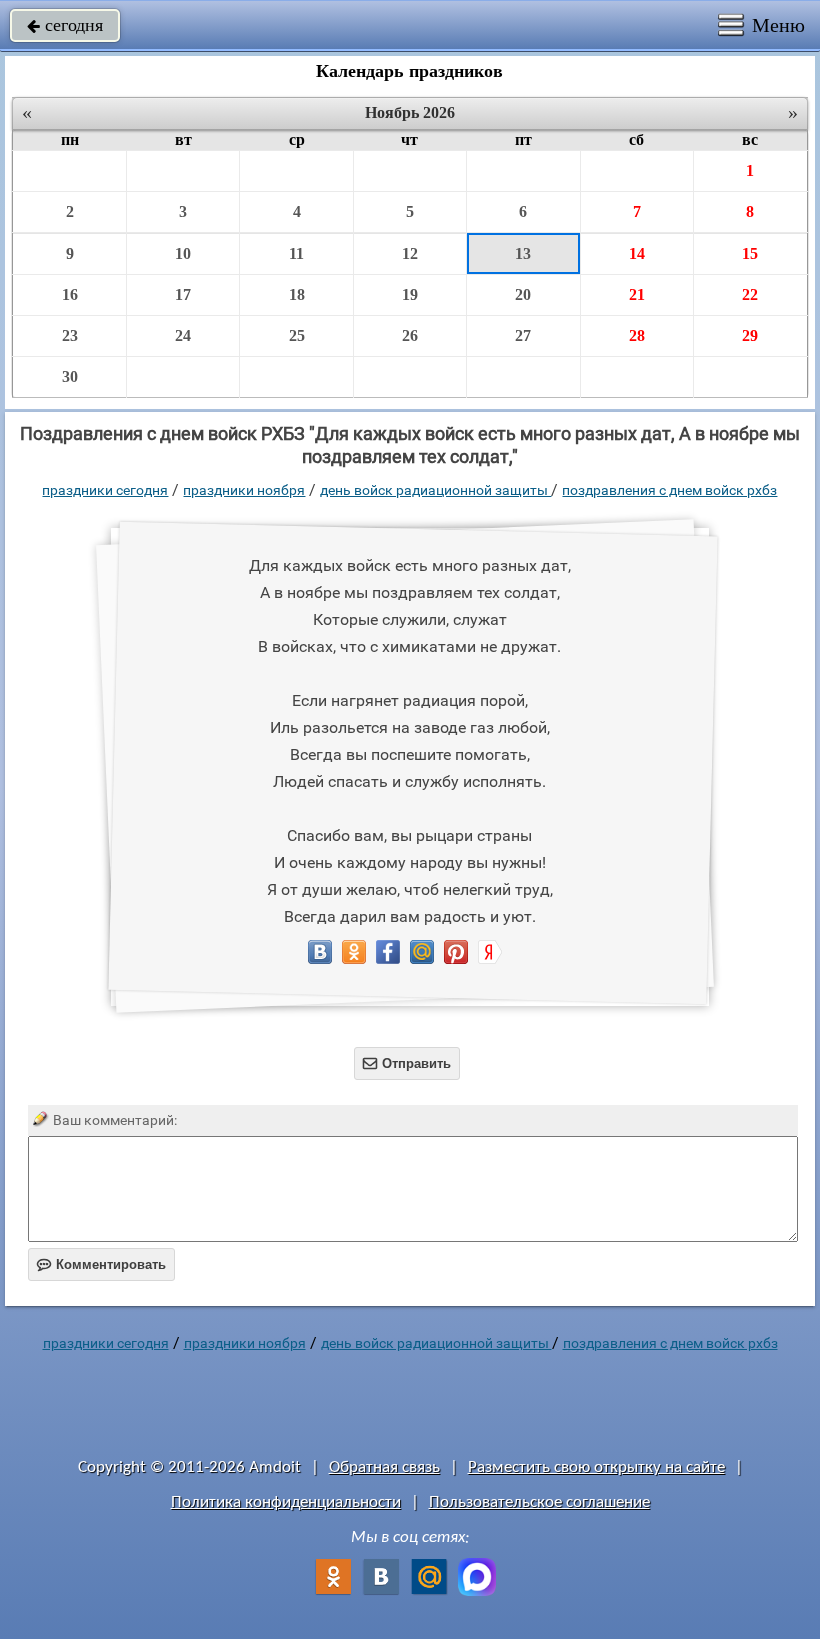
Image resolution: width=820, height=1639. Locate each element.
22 (750, 294)
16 (70, 294)
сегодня (65, 25)
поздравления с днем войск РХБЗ (669, 490)
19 (410, 294)
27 (523, 335)
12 (410, 253)
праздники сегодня (105, 490)
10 (183, 253)
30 (70, 376)
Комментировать (101, 1264)
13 (523, 253)
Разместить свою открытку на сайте (596, 1467)
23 (70, 335)
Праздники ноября (244, 490)
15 (750, 253)
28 (637, 335)
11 (296, 253)
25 (297, 335)
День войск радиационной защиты (435, 490)
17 (183, 294)
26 (410, 335)
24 (183, 335)
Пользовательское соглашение (539, 1502)
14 (637, 253)
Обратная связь (384, 1467)
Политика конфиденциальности (286, 1502)
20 (523, 294)
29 (750, 335)
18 (297, 294)
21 (637, 294)
